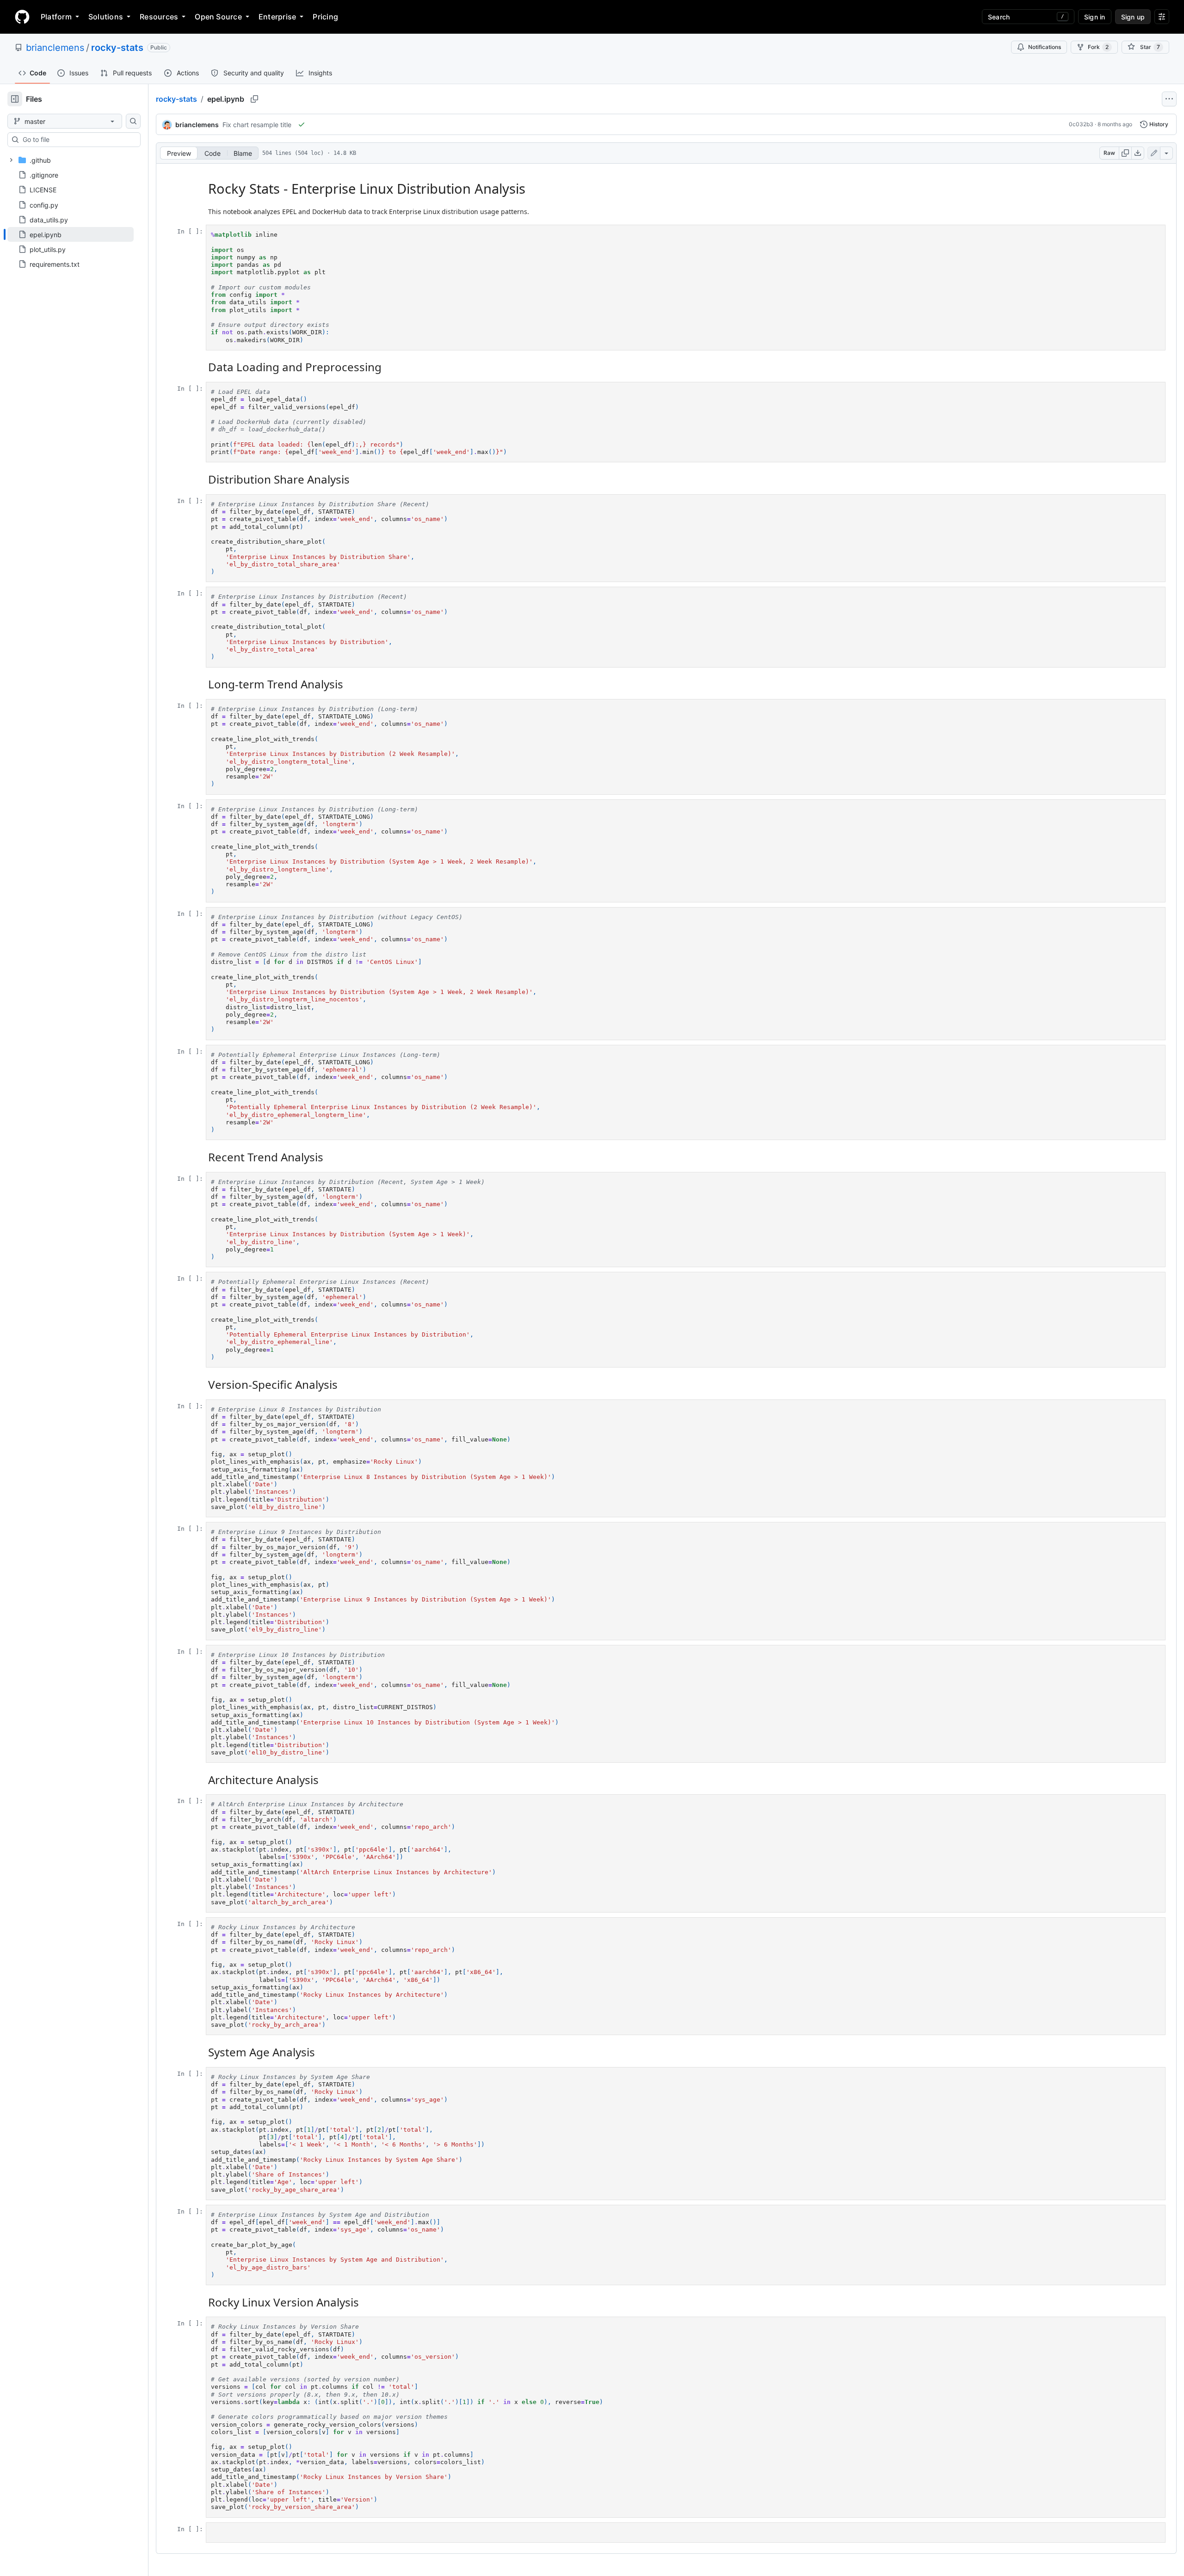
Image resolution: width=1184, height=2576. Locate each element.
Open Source (218, 17)
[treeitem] (71, 234)
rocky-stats (117, 48)
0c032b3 (1081, 124)
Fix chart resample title (257, 125)
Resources (159, 17)
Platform (56, 17)
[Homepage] (22, 17)
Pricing (325, 17)
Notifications (1045, 47)
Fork (1098, 47)
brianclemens (55, 48)
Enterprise (277, 17)
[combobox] (78, 140)
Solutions (106, 17)
